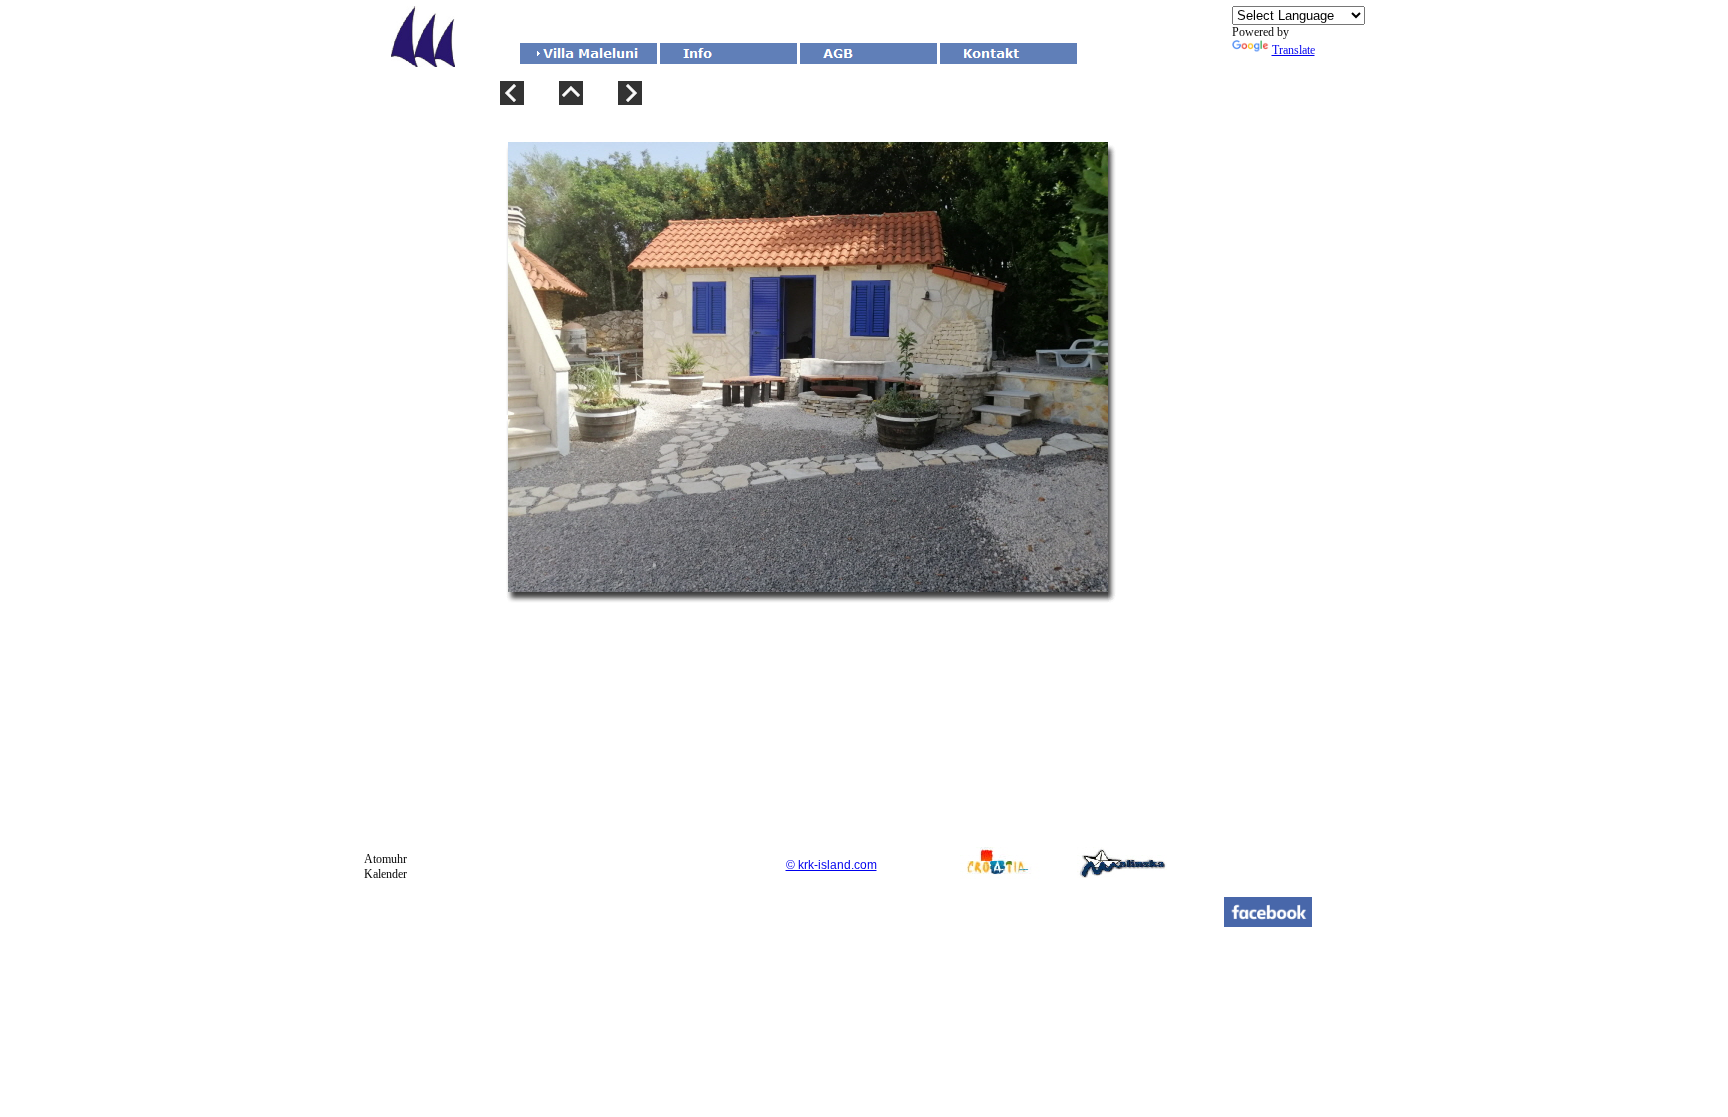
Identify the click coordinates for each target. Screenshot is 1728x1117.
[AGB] (868, 53)
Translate (1293, 50)
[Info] (728, 53)
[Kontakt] (1008, 53)
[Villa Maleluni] (588, 53)
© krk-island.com (831, 865)
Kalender (385, 874)
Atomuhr (385, 859)
